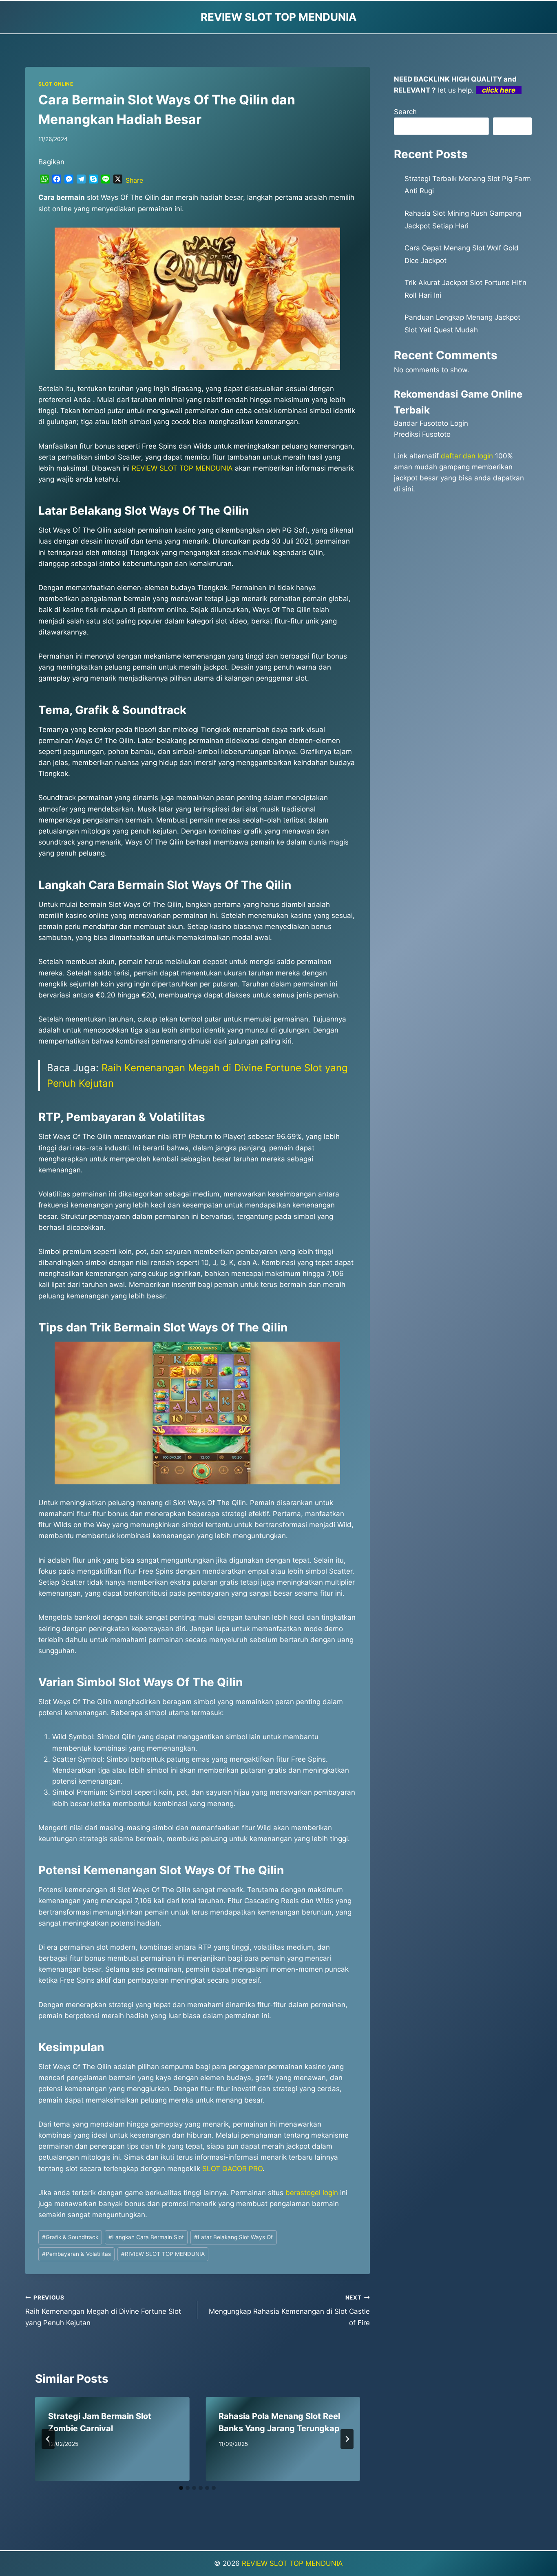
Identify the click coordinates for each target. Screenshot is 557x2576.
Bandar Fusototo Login (431, 423)
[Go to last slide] (48, 2439)
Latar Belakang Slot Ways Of (233, 2237)
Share (134, 180)
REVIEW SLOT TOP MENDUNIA (292, 2563)
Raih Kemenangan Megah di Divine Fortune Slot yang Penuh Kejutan (103, 2311)
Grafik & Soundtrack (70, 2237)
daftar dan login (467, 456)
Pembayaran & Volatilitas (76, 2254)
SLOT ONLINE (56, 84)
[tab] (181, 2488)
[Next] (347, 2439)
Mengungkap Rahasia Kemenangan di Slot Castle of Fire (289, 2311)
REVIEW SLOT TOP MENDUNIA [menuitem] (182, 468)
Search (405, 112)
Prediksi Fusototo (422, 434)
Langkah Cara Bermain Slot (146, 2237)
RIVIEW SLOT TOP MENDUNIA (163, 2254)
